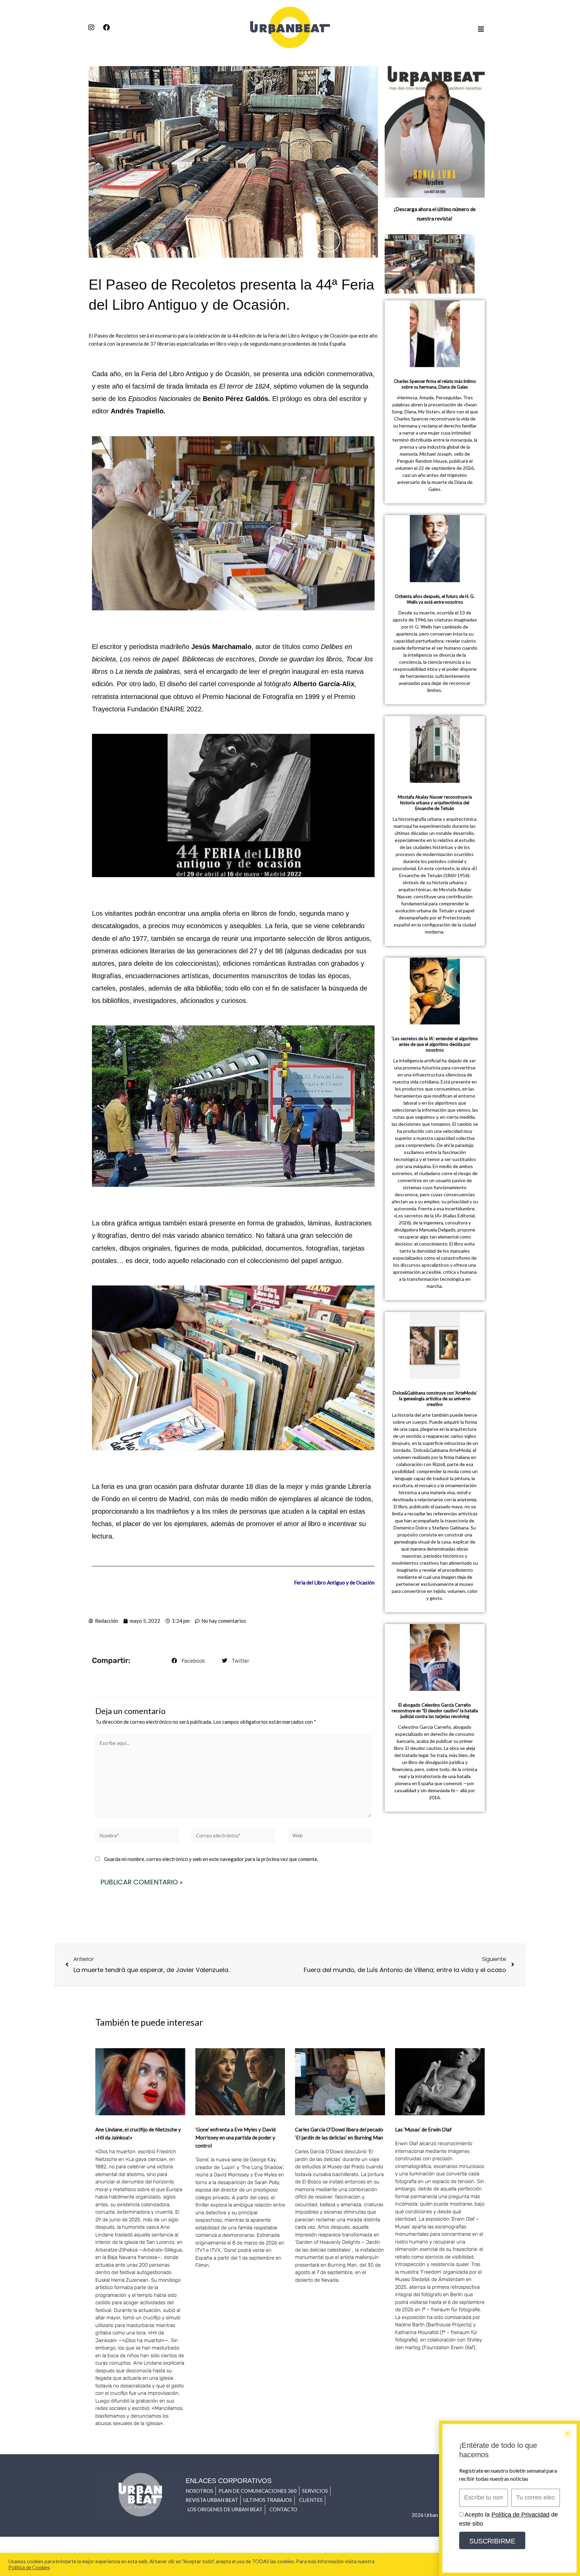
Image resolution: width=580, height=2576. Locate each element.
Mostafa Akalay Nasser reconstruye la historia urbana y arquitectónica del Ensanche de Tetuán (435, 803)
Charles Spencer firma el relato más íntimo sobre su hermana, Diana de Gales (435, 384)
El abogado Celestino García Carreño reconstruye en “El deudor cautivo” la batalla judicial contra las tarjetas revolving (435, 1711)
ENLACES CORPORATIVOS (229, 2481)
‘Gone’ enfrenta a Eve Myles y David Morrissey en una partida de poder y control (235, 2137)
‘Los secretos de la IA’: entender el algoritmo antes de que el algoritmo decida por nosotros (435, 1044)
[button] (188, 1661)
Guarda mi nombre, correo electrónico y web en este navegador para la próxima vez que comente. (211, 1859)
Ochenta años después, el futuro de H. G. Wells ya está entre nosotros (435, 599)
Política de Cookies (29, 2567)
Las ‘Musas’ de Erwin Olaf (423, 2129)
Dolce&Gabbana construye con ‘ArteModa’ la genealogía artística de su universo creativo (435, 1399)
